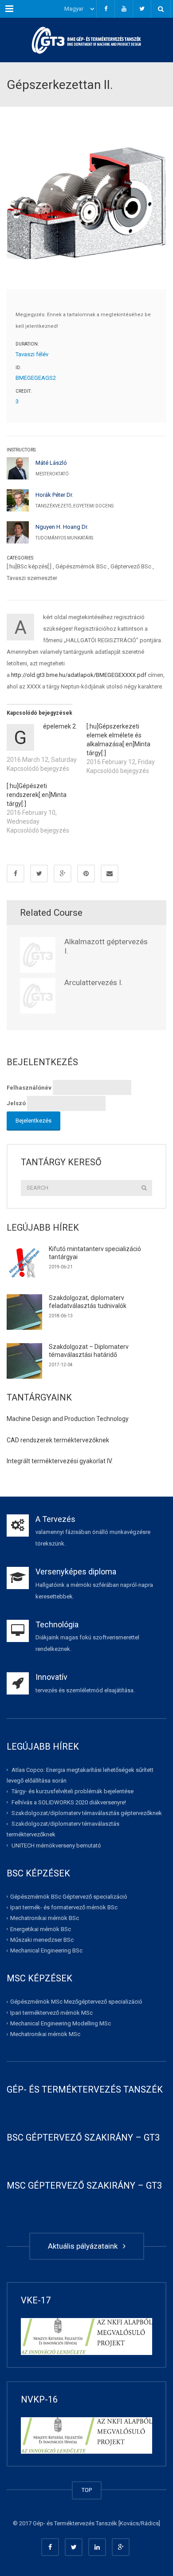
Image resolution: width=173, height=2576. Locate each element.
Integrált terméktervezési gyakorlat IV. (60, 1461)
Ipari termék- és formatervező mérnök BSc (64, 1907)
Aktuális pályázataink (85, 2246)
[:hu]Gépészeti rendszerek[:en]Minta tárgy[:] (37, 795)
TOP (87, 2490)
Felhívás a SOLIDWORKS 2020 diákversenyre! (69, 1802)
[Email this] (110, 873)
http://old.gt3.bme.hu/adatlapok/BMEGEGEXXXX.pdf (79, 675)
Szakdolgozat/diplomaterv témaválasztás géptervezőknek (87, 1813)
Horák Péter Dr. (54, 495)
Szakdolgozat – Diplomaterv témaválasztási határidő (89, 1351)
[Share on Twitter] (39, 873)
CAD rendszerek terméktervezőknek (58, 1440)
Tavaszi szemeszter (32, 578)
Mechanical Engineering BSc (46, 1950)
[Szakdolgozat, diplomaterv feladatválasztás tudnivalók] (24, 1312)
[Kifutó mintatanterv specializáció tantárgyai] (24, 1263)
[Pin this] (86, 873)
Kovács (129, 2523)
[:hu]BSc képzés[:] (29, 566)
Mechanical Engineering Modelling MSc (61, 2023)
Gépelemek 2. (60, 726)
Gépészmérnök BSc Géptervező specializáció (69, 1897)
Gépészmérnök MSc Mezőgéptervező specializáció (76, 2002)
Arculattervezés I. (94, 982)
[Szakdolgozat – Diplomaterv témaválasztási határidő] (24, 1361)
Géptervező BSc (131, 566)
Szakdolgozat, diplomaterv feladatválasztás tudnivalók (88, 1302)
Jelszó (16, 1103)
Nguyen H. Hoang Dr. (62, 527)
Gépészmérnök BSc (81, 566)
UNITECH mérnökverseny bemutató (56, 1845)
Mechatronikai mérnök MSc (45, 2034)
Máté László (51, 463)
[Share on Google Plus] (63, 873)
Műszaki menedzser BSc (42, 1940)
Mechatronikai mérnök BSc (45, 1918)
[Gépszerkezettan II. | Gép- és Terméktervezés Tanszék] (86, 40)
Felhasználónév (29, 1088)
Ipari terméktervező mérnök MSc (51, 2012)
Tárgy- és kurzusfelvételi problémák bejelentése (73, 1791)
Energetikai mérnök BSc (41, 1929)
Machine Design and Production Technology (68, 1419)
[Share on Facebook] (16, 873)
